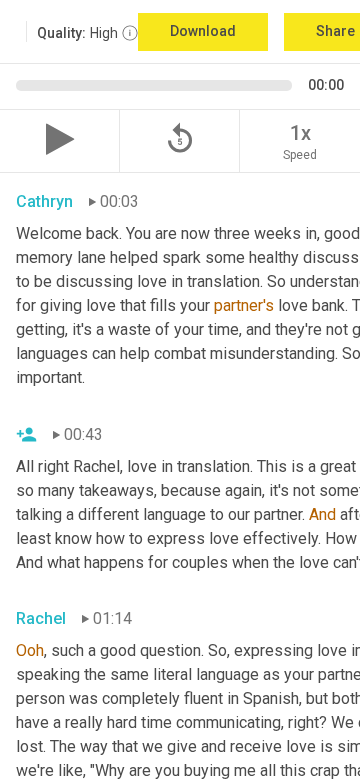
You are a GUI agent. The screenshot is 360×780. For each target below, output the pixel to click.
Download (203, 31)
